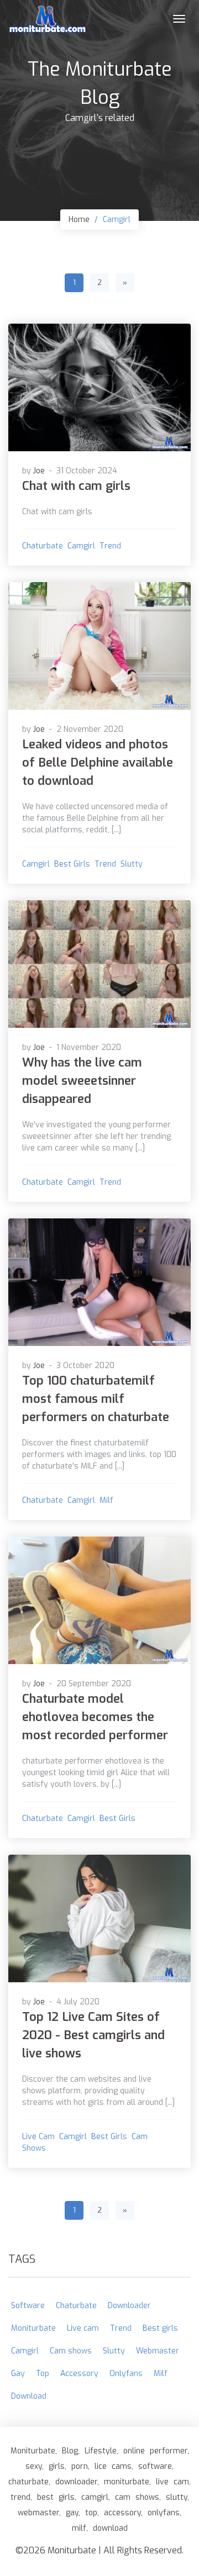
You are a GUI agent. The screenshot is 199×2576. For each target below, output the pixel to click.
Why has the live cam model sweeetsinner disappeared (82, 1081)
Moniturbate (33, 2328)
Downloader (129, 2306)
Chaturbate (43, 546)
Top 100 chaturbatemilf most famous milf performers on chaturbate (96, 1399)
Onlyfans (126, 2374)
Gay (18, 2374)
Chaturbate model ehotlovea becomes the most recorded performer (95, 1717)
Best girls (72, 864)
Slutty (132, 864)
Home (79, 220)
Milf (106, 1500)
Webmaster (158, 2351)
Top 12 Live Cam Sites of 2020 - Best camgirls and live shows (93, 2035)
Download (29, 2396)
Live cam (38, 2137)
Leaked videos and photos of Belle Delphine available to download (98, 762)
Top (43, 2374)
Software (28, 2306)
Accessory (79, 2374)
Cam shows (71, 2351)
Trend (110, 546)
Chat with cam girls (76, 486)
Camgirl (81, 546)
